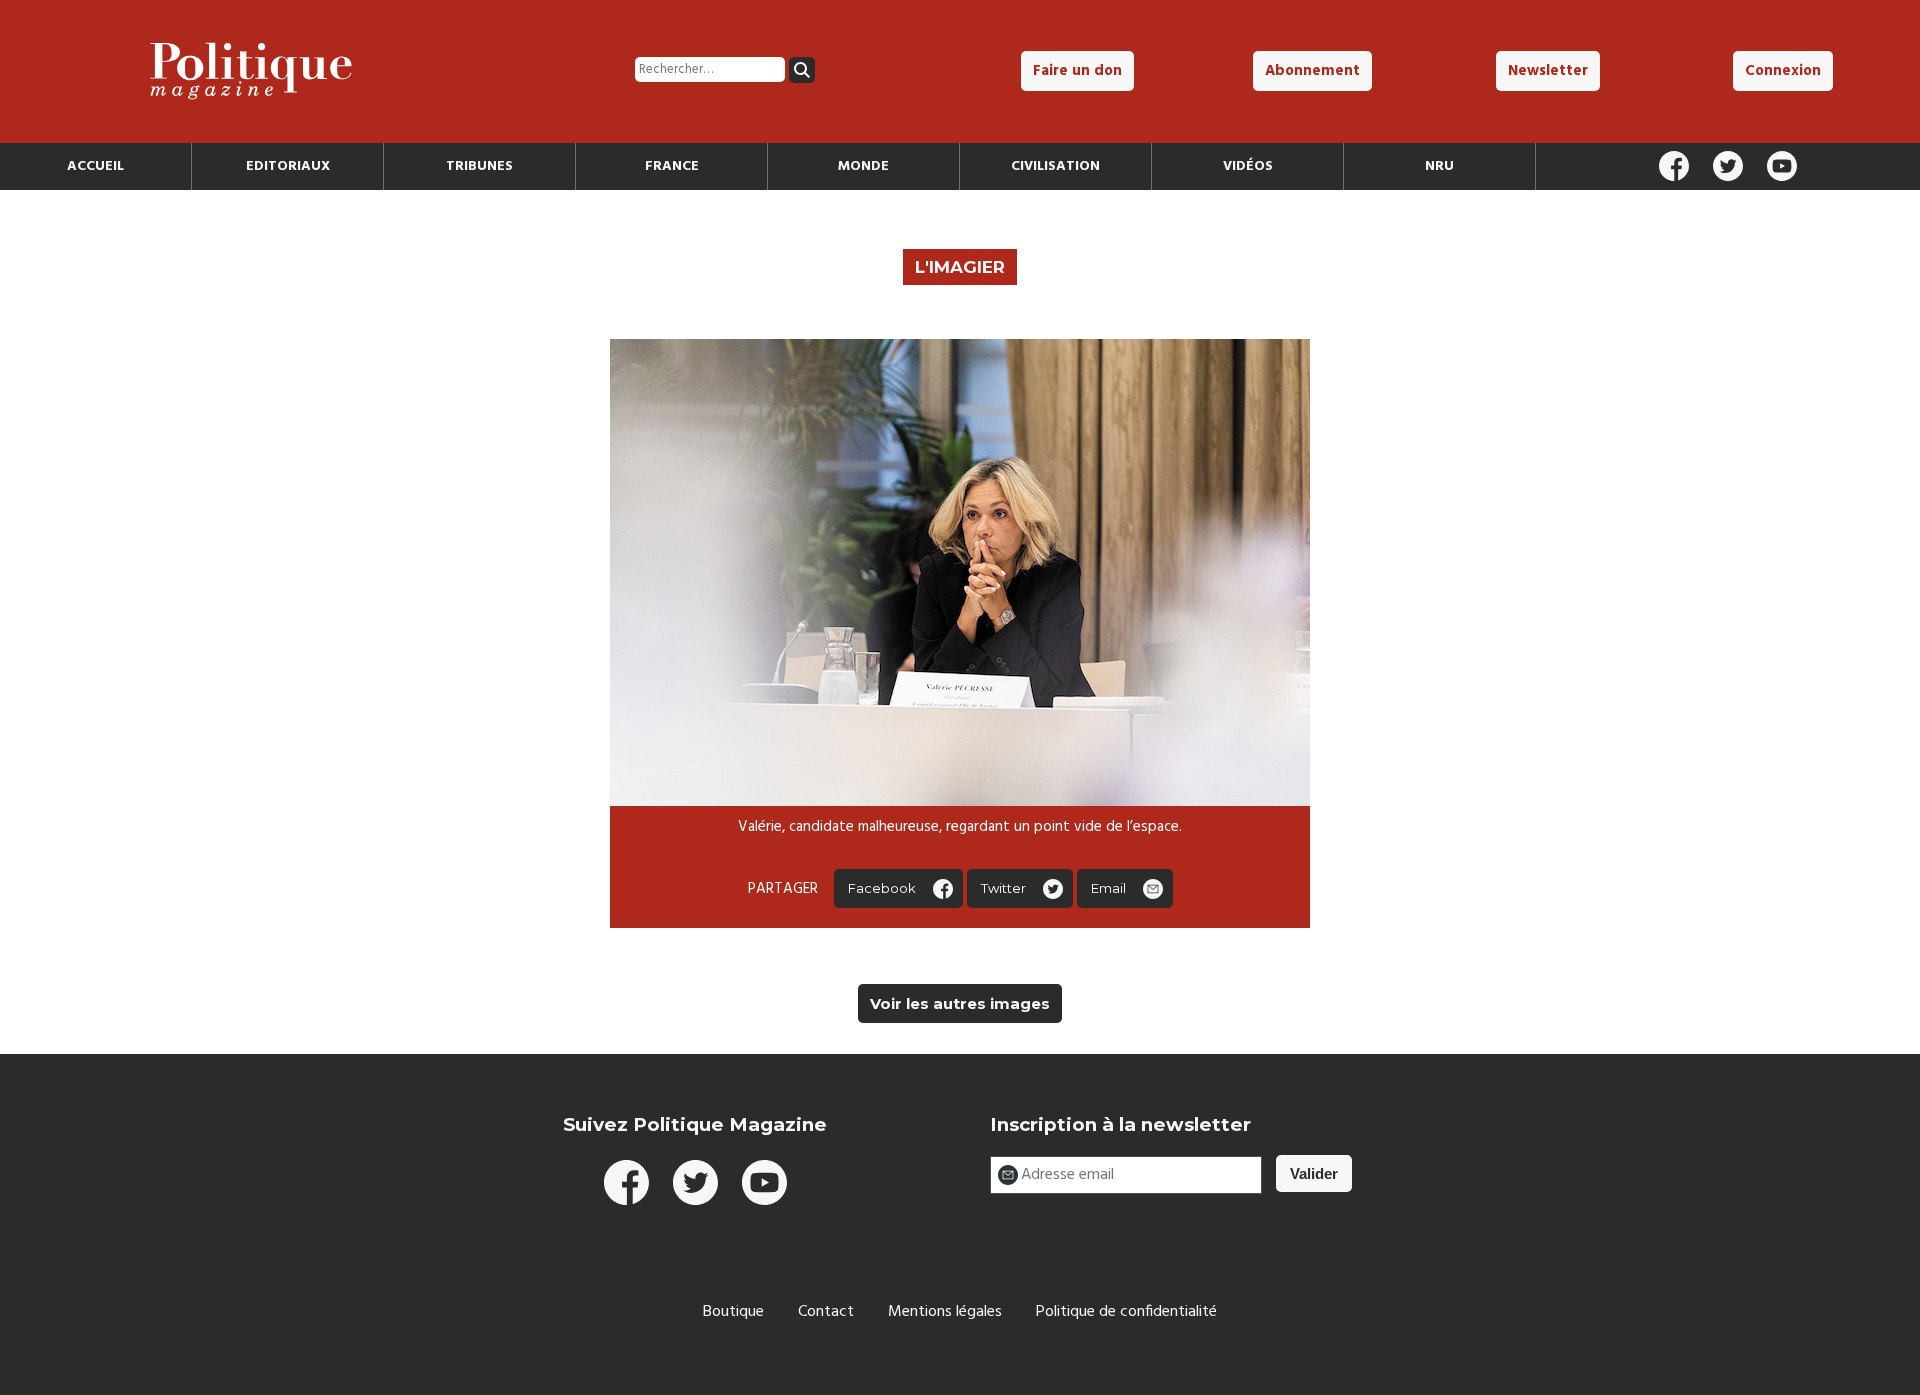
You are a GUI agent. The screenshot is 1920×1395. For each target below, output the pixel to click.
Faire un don (1077, 71)
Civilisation (1055, 166)
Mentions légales (945, 1312)
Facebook (882, 888)
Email (1108, 888)
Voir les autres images (960, 1003)
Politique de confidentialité (1126, 1312)
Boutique (733, 1312)
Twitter (1003, 888)
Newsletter (1548, 71)
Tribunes (479, 166)
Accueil (95, 166)
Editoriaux (288, 166)
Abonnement (1312, 71)
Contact (826, 1312)
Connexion (1783, 71)
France (672, 166)
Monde (863, 166)
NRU (1439, 166)
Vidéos (1248, 166)
